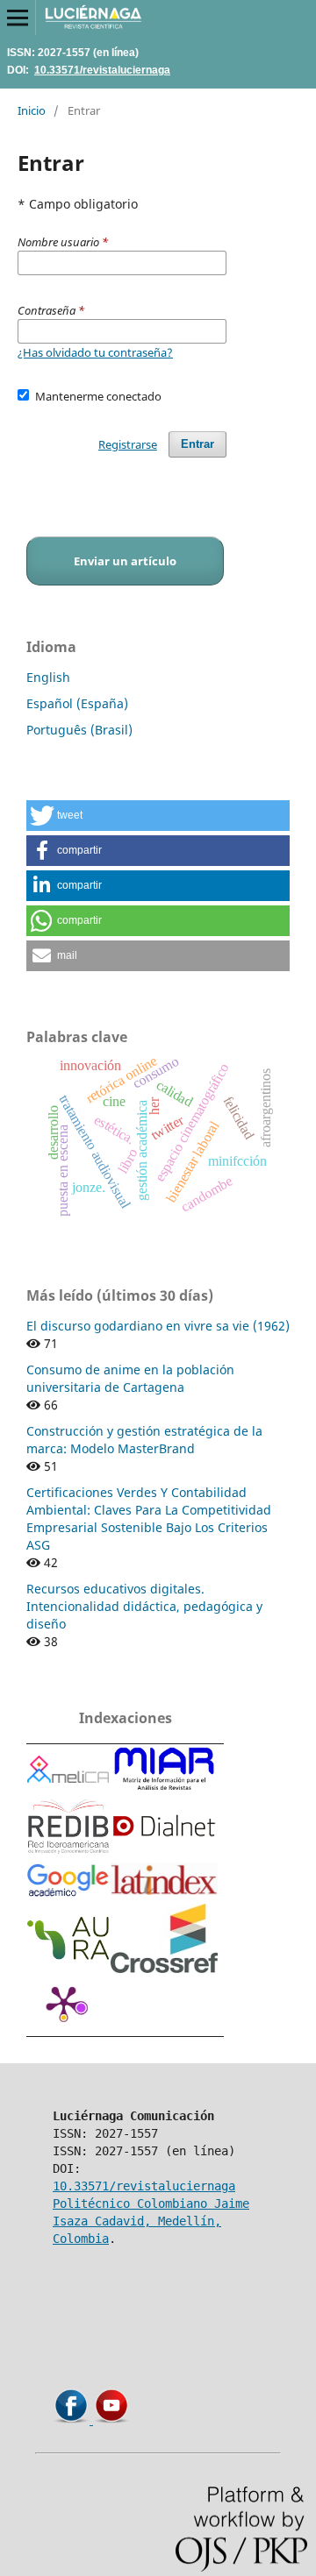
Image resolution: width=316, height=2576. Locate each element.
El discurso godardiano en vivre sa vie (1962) (158, 1326)
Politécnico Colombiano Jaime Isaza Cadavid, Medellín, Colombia (151, 2221)
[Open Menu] (18, 18)
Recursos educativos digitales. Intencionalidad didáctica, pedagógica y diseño (144, 1606)
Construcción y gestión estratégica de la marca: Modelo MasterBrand (144, 1440)
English (48, 677)
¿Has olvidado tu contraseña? (95, 352)
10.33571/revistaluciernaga (102, 70)
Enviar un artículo (125, 561)
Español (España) (77, 703)
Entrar (197, 444)
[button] (158, 816)
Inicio (32, 110)
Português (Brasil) (79, 730)
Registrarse (128, 444)
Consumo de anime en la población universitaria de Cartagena (130, 1378)
